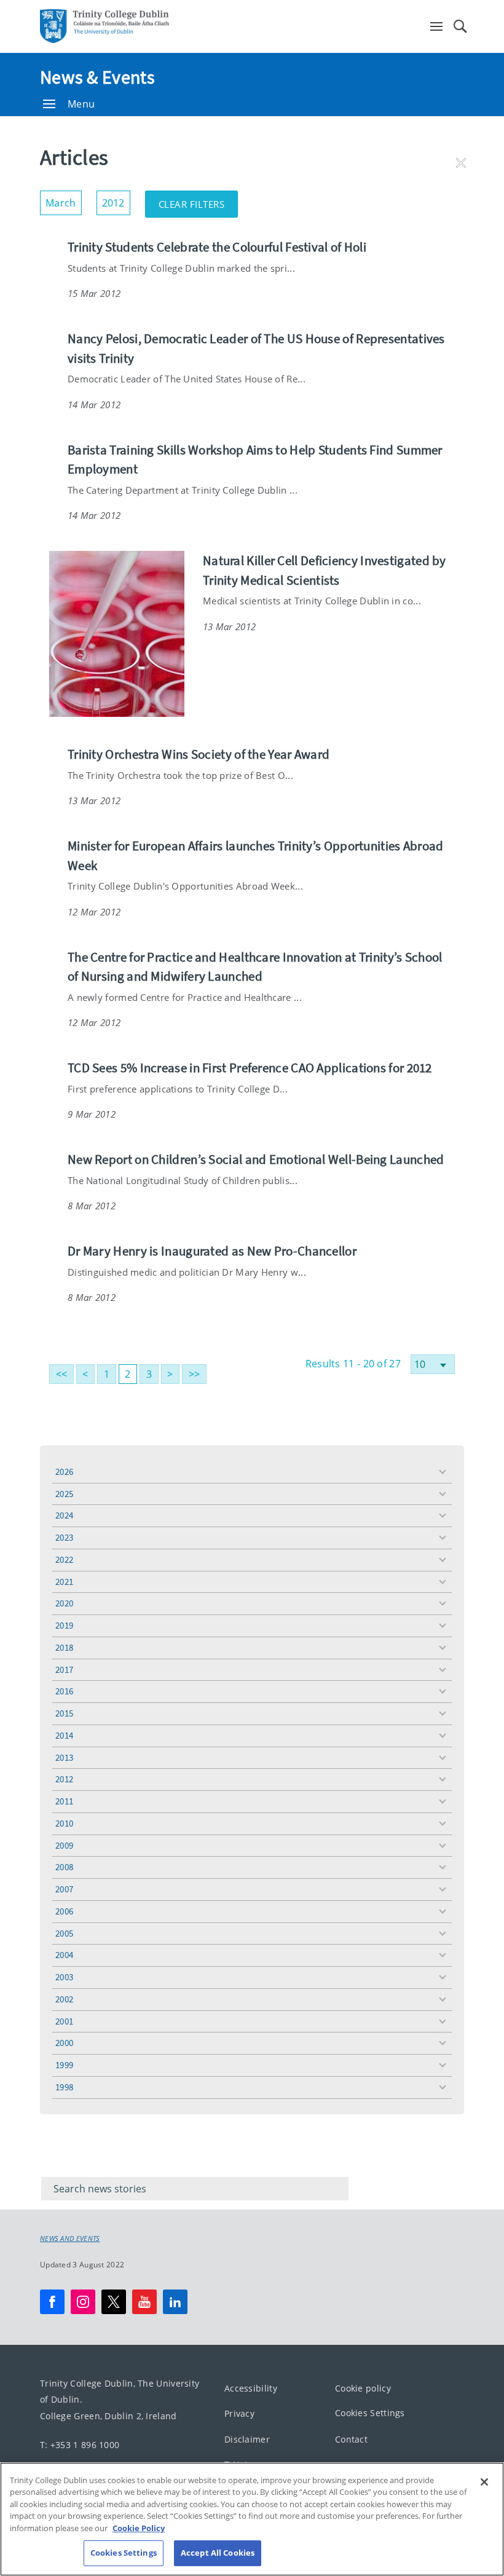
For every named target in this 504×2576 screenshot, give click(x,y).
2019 (64, 1625)
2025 (64, 1494)
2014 (64, 1735)
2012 (64, 1779)
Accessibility (251, 2388)
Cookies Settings (370, 2413)
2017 (64, 1669)
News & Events (97, 77)
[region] (252, 2519)
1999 (64, 2065)
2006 (64, 1911)
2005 (64, 1933)
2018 (64, 1647)
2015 (64, 1713)
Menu (81, 104)
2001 (64, 2021)
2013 (64, 1757)
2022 (64, 1559)
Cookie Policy (139, 2528)
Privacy (239, 2413)
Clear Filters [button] (199, 200)
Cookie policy (363, 2388)
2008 (64, 1867)
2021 (64, 1582)
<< (62, 1374)
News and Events (70, 2238)
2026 (64, 1472)
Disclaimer (247, 2439)
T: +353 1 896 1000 (80, 2445)
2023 (64, 1537)
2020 (64, 1603)
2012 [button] (116, 200)
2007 (64, 1889)
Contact (351, 2439)
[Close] (484, 2482)
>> (195, 1374)
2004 (64, 1955)
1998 (64, 2087)
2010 (64, 1823)
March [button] (64, 200)
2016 (64, 1691)
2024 (64, 1515)
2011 (64, 1801)
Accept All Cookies (218, 2553)
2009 (64, 1845)
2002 (64, 1999)
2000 (64, 2043)
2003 (64, 1977)
